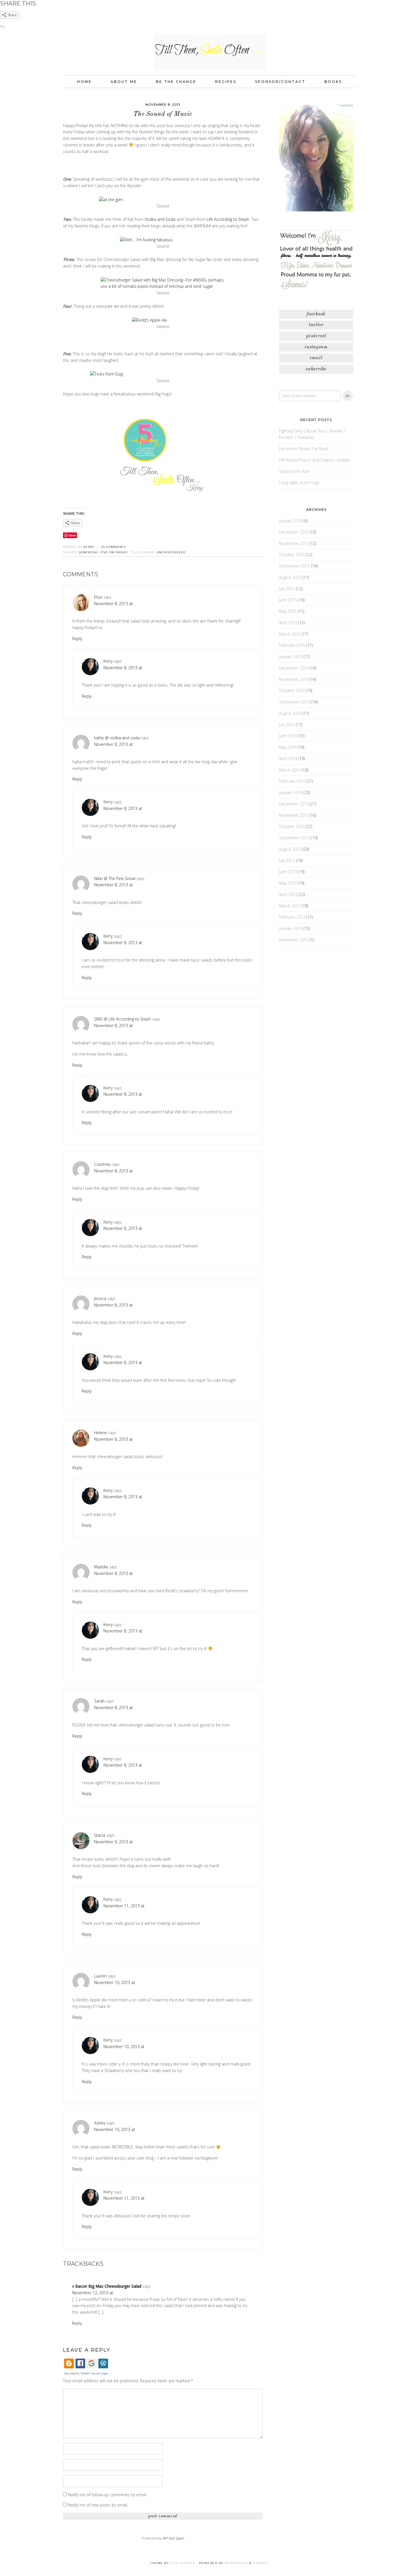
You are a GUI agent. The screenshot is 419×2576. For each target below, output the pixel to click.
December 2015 (294, 532)
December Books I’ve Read (304, 449)
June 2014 (288, 736)
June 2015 (288, 600)
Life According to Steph (228, 219)
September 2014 (295, 702)
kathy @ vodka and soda (117, 738)
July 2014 (287, 725)
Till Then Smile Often (209, 51)
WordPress (236, 2563)
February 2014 (292, 781)
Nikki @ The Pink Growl (115, 878)
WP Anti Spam (173, 2538)
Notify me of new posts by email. (98, 2505)
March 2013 (290, 906)
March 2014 (290, 770)
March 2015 (290, 634)
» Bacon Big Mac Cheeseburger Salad (107, 2286)
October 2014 (292, 690)
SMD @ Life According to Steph (123, 1019)
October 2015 (292, 555)
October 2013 (292, 826)
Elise (98, 597)
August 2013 (290, 849)
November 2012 (294, 940)
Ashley (100, 2123)
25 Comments (113, 547)
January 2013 (291, 928)
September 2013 (295, 838)
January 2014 (291, 792)
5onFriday (89, 552)
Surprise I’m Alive (294, 471)
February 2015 (292, 645)
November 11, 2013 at (124, 1906)
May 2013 (288, 883)
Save (72, 535)
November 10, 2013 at (115, 1982)
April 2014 (288, 759)
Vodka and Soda (160, 219)
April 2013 (288, 894)
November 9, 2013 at (113, 1842)
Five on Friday (114, 552)
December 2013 (294, 804)
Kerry (108, 661)
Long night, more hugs (299, 482)
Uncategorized (171, 552)
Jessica (100, 1298)
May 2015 (288, 611)
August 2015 (290, 577)
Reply (77, 639)
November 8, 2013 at (113, 604)
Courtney (102, 1164)
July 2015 (287, 589)
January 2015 (291, 657)
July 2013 (287, 861)
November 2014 (294, 679)
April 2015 (288, 623)
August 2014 (290, 713)
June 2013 (288, 872)
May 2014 (288, 747)
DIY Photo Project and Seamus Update (315, 460)
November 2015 (294, 543)
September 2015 (295, 566)
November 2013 (294, 815)
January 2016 (291, 521)
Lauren (100, 1976)
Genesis (261, 2563)
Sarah (99, 1701)
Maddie (101, 1567)
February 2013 (292, 917)
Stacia (100, 1835)
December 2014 (294, 668)
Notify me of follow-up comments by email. (107, 2495)
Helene (100, 1433)
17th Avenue (183, 2563)
